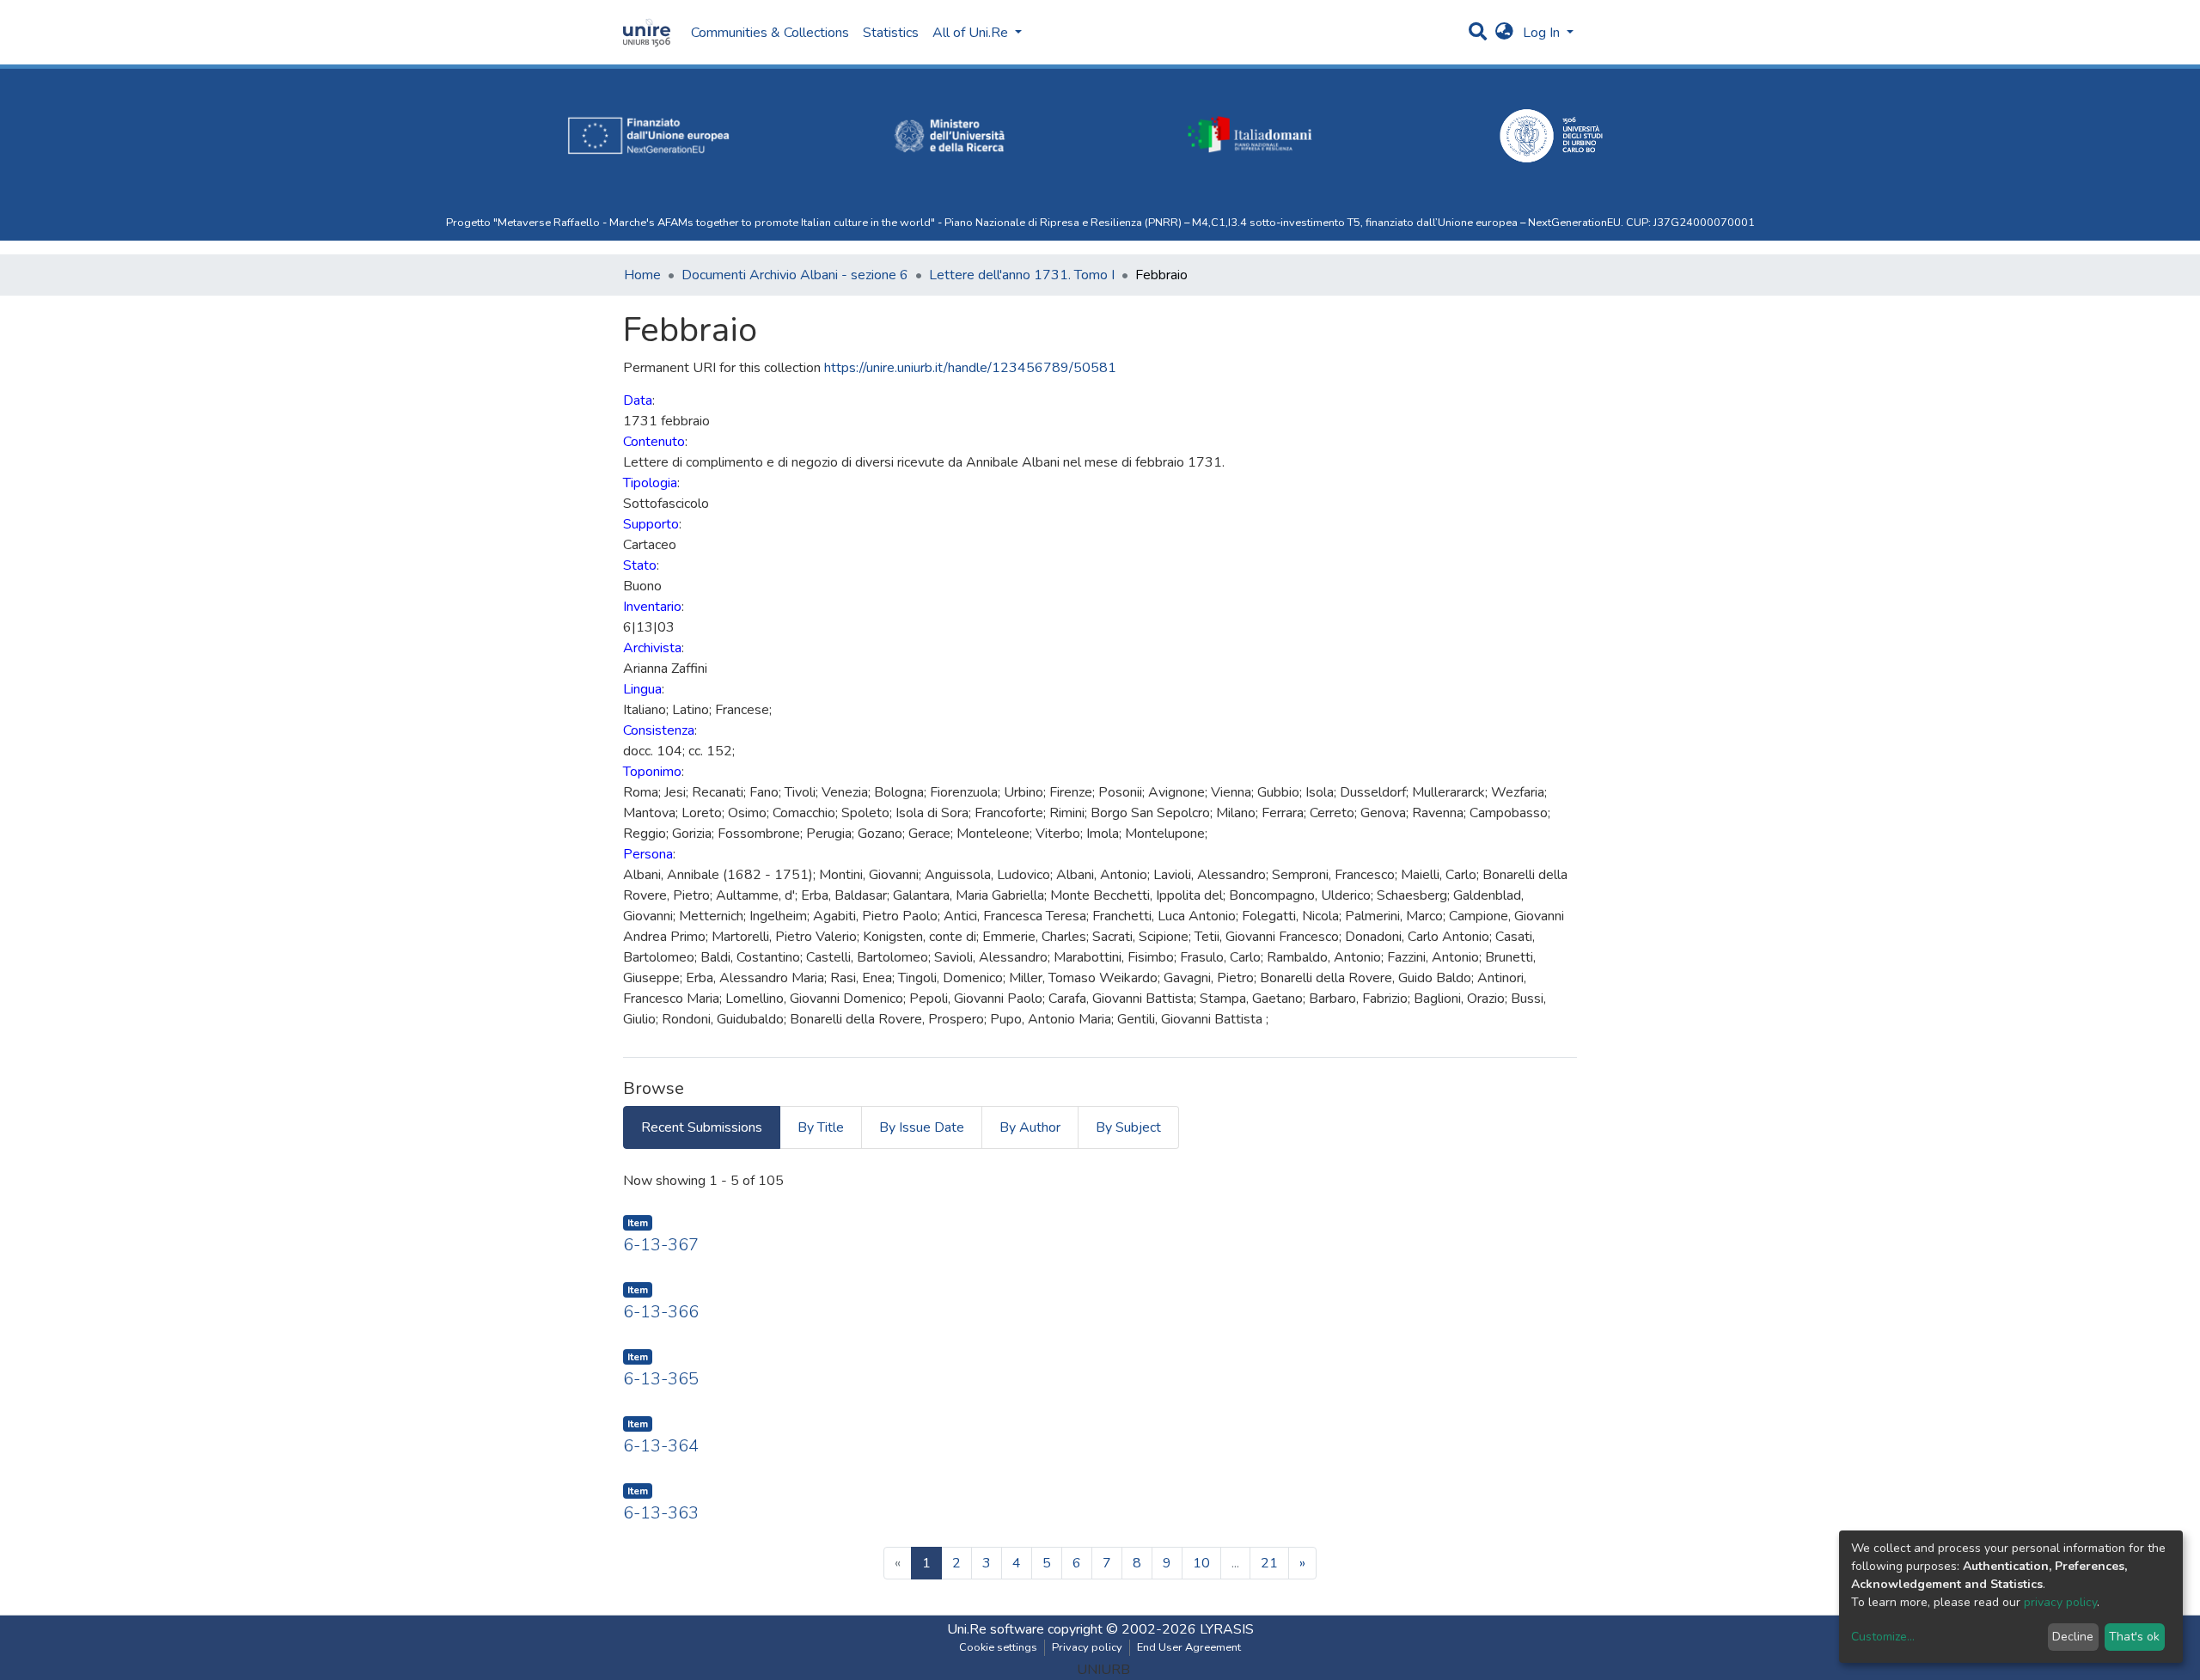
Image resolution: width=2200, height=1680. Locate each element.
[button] (1504, 33)
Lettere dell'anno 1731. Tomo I (1022, 275)
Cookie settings (998, 1647)
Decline (2073, 1637)
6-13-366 (661, 1312)
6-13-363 (661, 1513)
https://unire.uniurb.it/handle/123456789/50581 (970, 368)
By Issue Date (922, 1127)
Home (642, 275)
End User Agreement (1189, 1647)
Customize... (1883, 1637)
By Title (821, 1127)
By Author (1030, 1127)
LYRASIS (1227, 1629)
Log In (1543, 33)
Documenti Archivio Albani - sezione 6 (795, 275)
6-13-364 (661, 1446)
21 (1269, 1563)
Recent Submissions (702, 1127)
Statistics (891, 33)
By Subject (1128, 1127)
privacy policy (2060, 1602)
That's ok (2134, 1637)
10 (1201, 1563)
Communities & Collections (770, 33)
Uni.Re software (996, 1629)
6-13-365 (661, 1379)
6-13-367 (661, 1245)
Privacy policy (1087, 1647)
